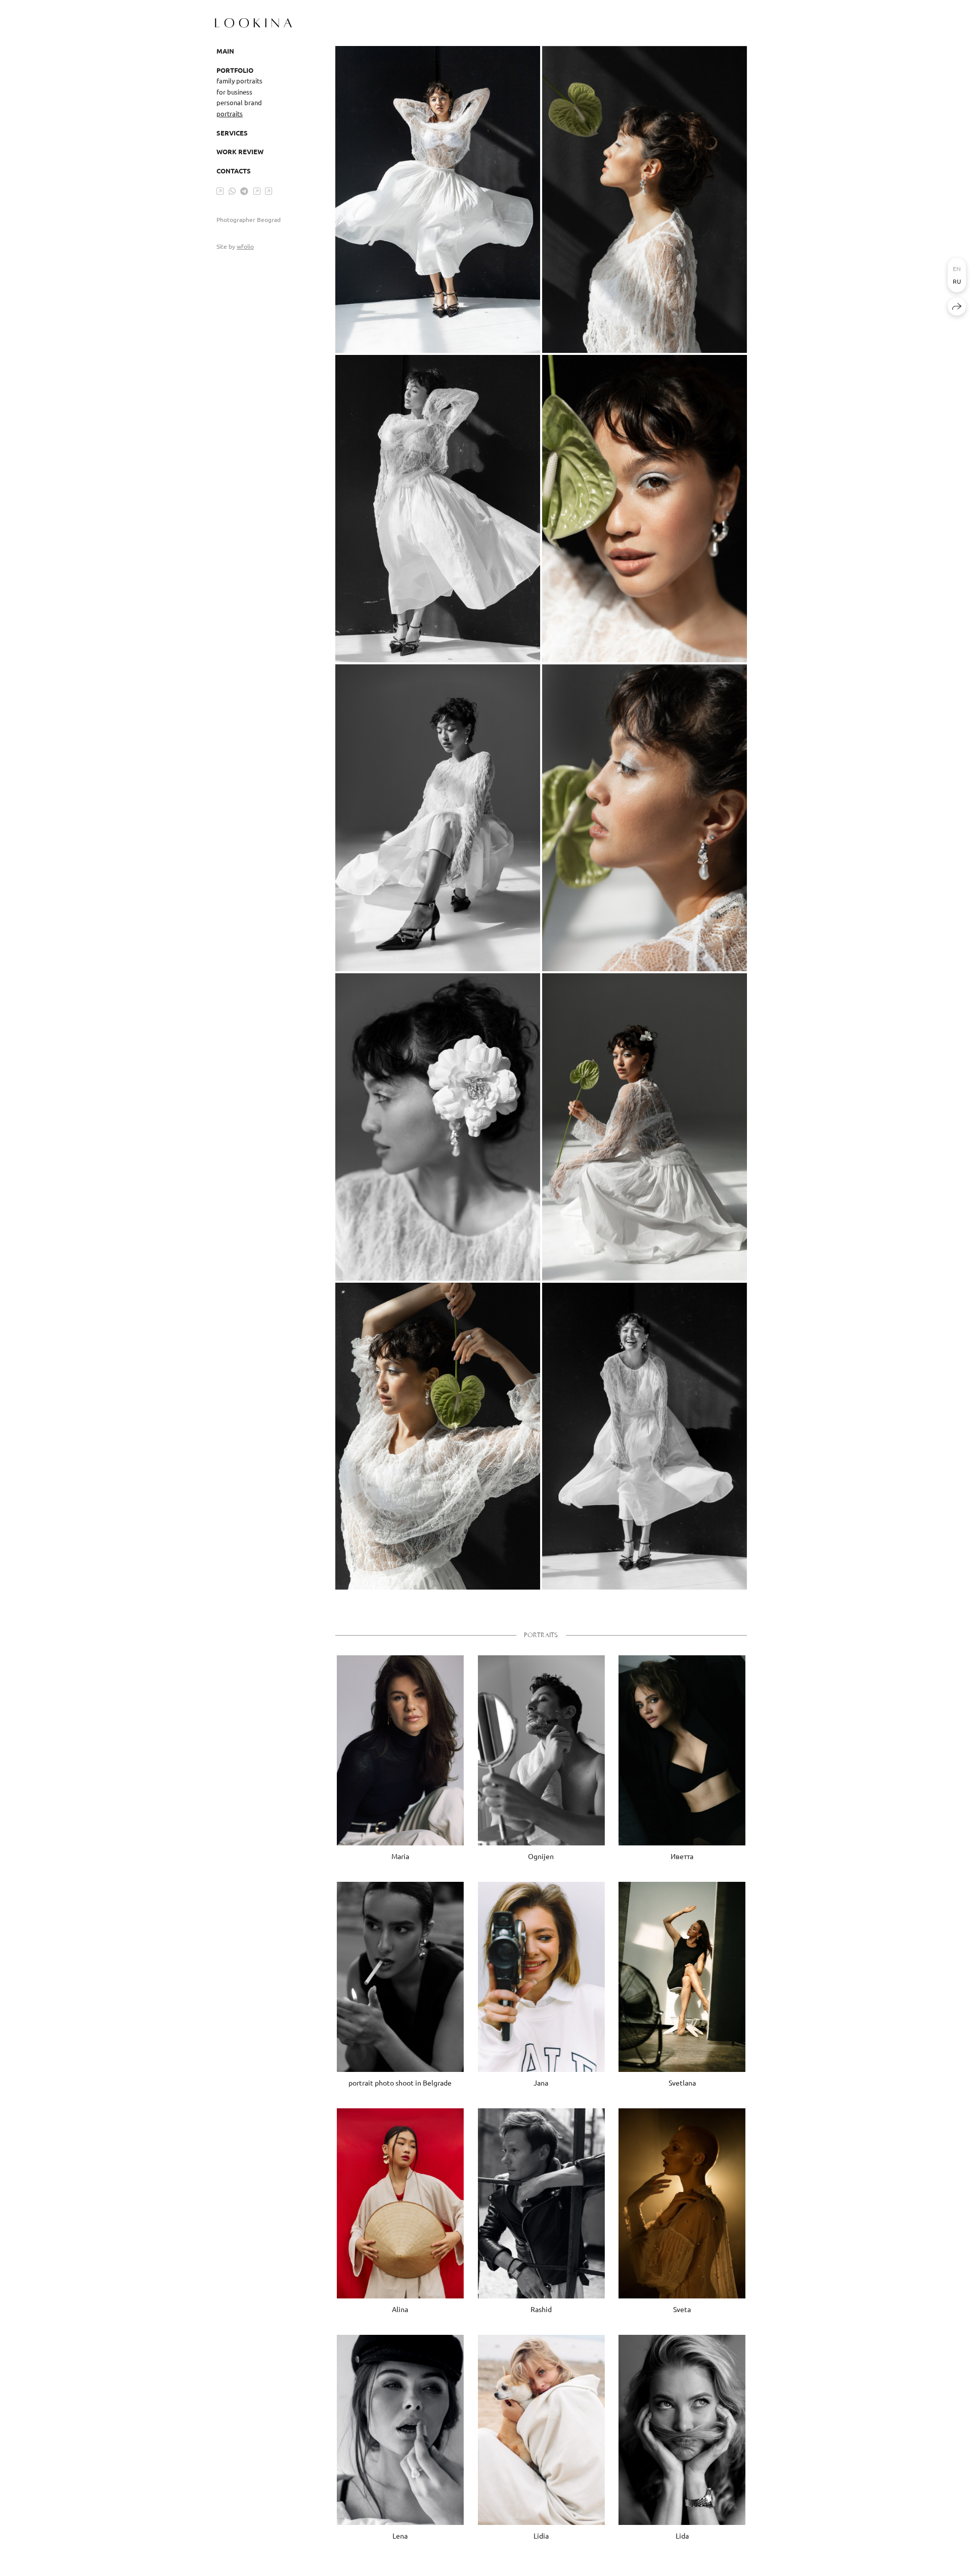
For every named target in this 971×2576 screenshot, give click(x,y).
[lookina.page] (253, 23)
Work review (240, 151)
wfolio (245, 246)
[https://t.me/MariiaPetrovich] (244, 191)
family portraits (239, 81)
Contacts (234, 171)
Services (232, 133)
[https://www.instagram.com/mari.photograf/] (220, 191)
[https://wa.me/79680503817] (232, 191)
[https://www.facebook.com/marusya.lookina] (257, 191)
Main (225, 51)
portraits (230, 114)
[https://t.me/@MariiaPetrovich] (269, 191)
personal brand (239, 102)
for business (234, 92)
